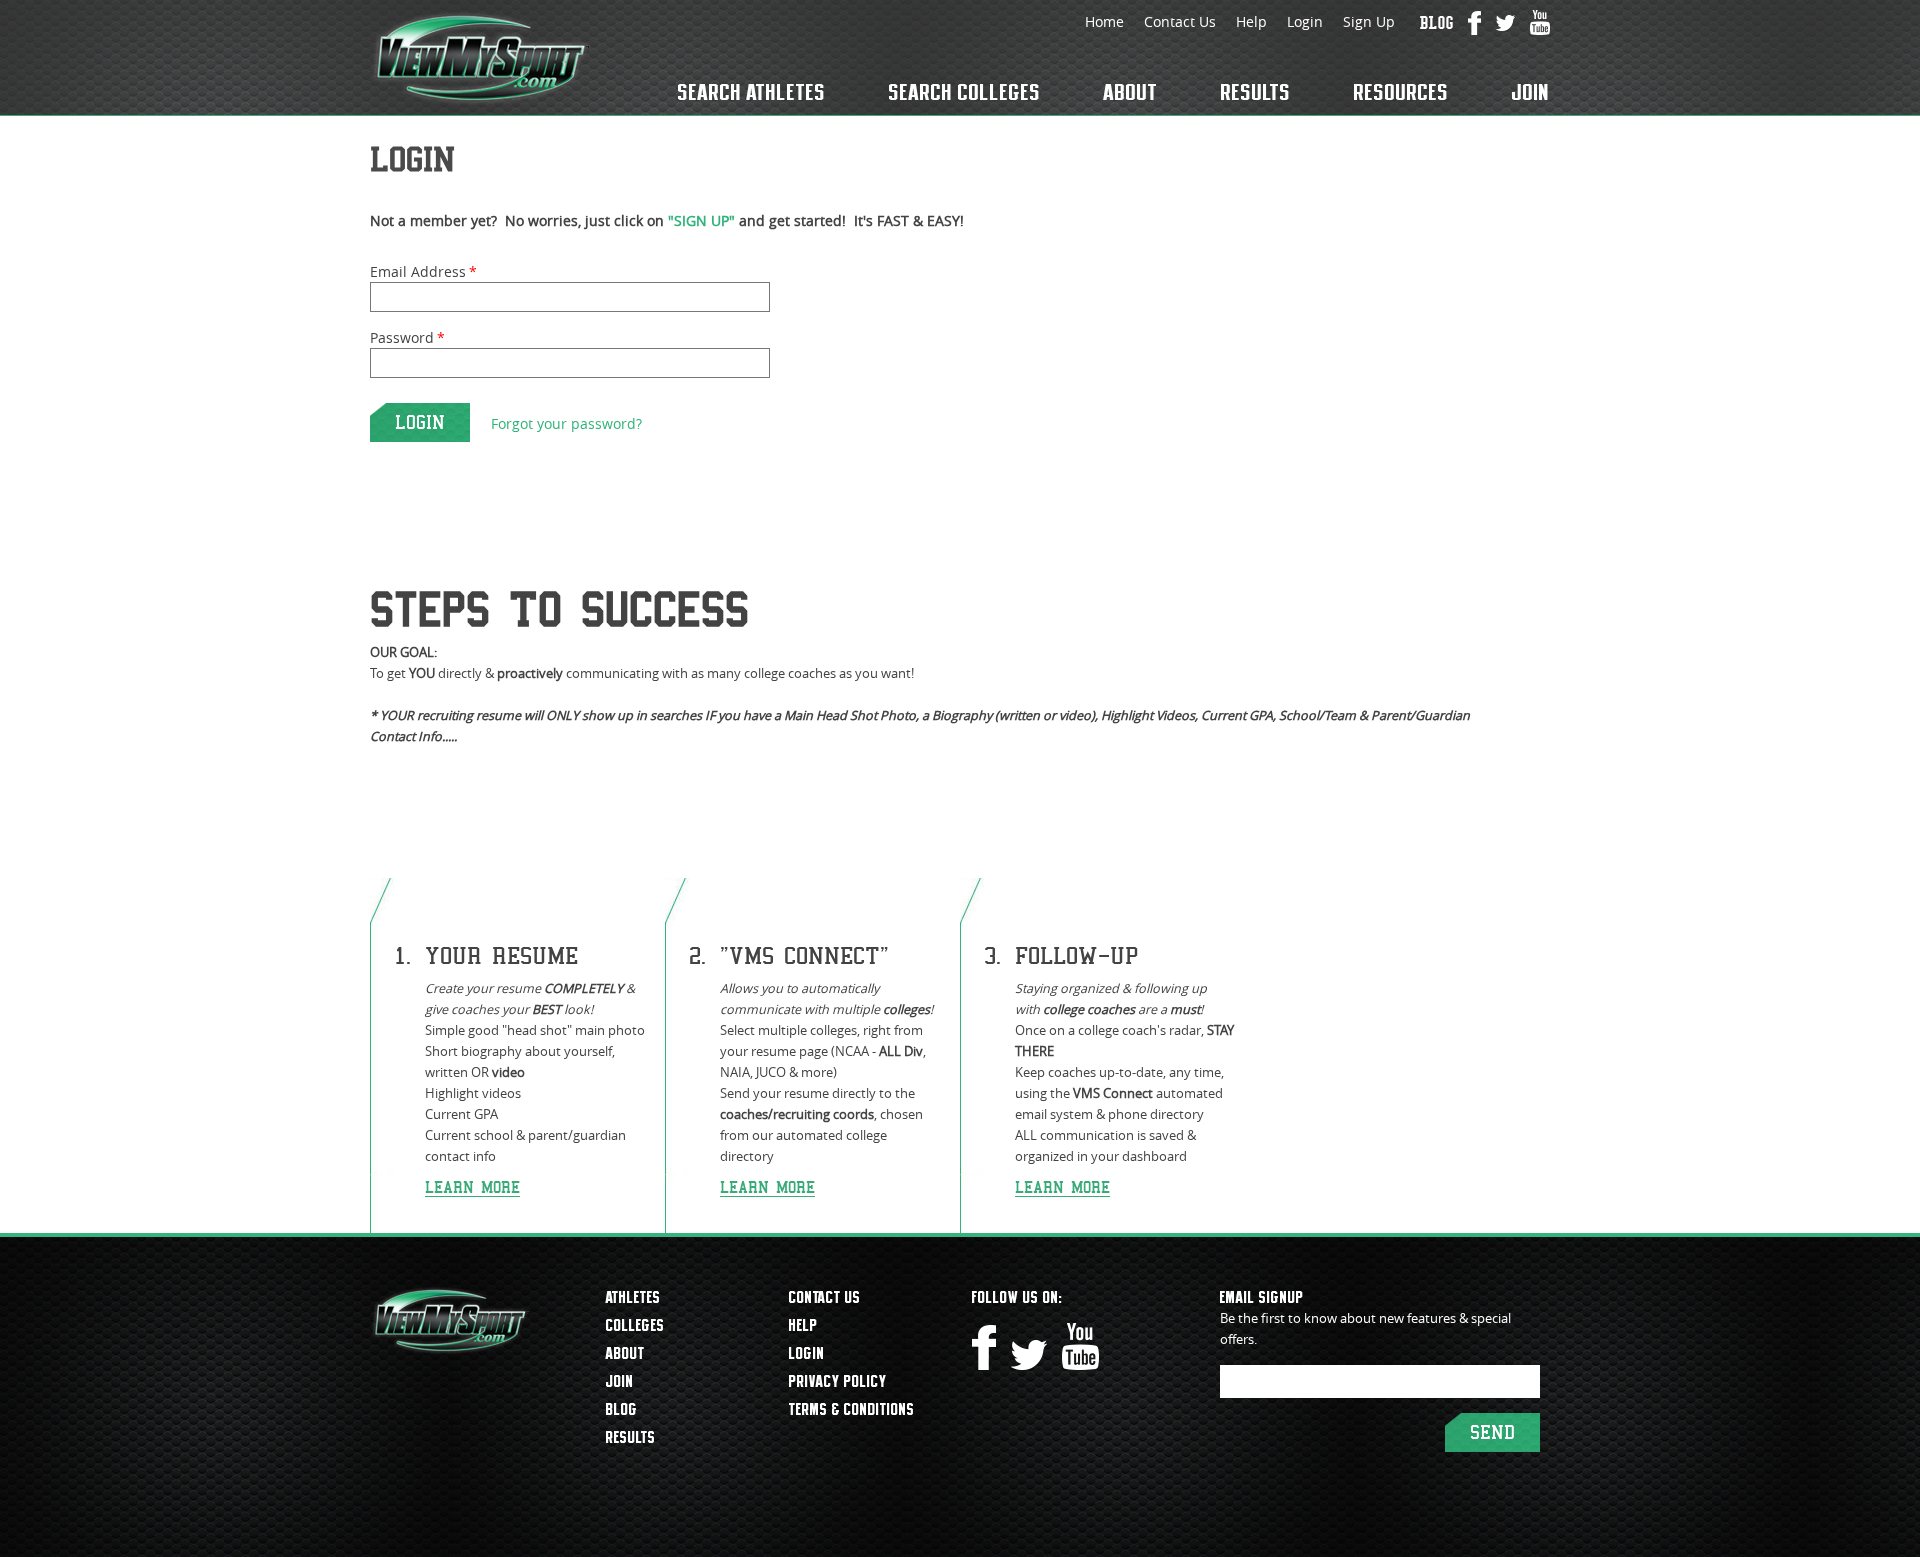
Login (1305, 21)
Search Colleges (965, 92)
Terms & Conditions (852, 1409)
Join (1531, 92)
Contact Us (1180, 21)
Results (1256, 92)
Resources (1401, 92)
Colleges (635, 1325)
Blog (622, 1409)
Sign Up (1369, 21)
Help (1251, 21)
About (1131, 92)
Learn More (472, 1187)
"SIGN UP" (701, 220)
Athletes (633, 1297)
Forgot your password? (566, 423)
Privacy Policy (838, 1381)
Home (1104, 21)
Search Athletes (752, 92)
